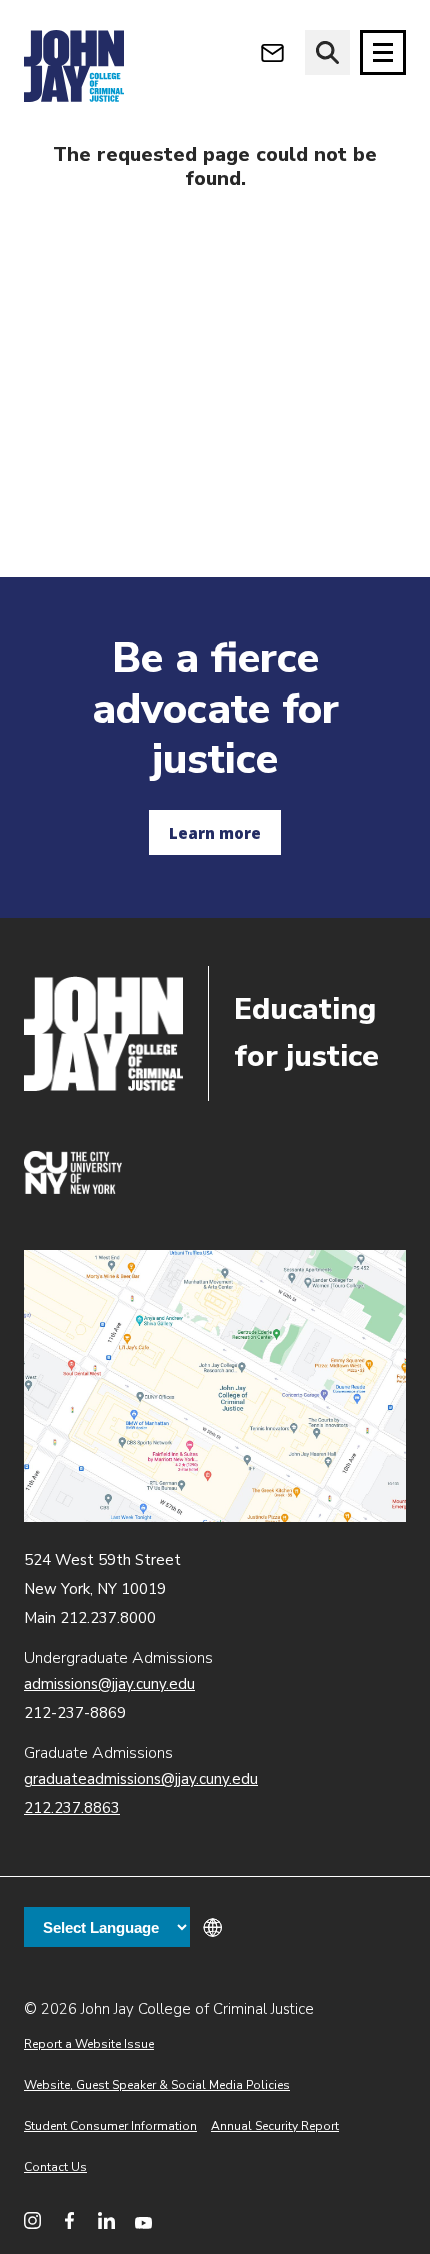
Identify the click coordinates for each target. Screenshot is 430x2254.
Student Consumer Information (110, 2126)
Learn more (215, 833)
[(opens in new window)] (73, 1189)
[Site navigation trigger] (383, 52)
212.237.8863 (72, 1808)
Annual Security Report (275, 2126)
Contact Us (55, 2167)
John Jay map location (215, 1385)
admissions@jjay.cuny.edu (109, 1684)
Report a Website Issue (89, 2044)
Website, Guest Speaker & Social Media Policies (157, 2085)
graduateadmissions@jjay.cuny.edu (141, 1779)
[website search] (327, 52)
